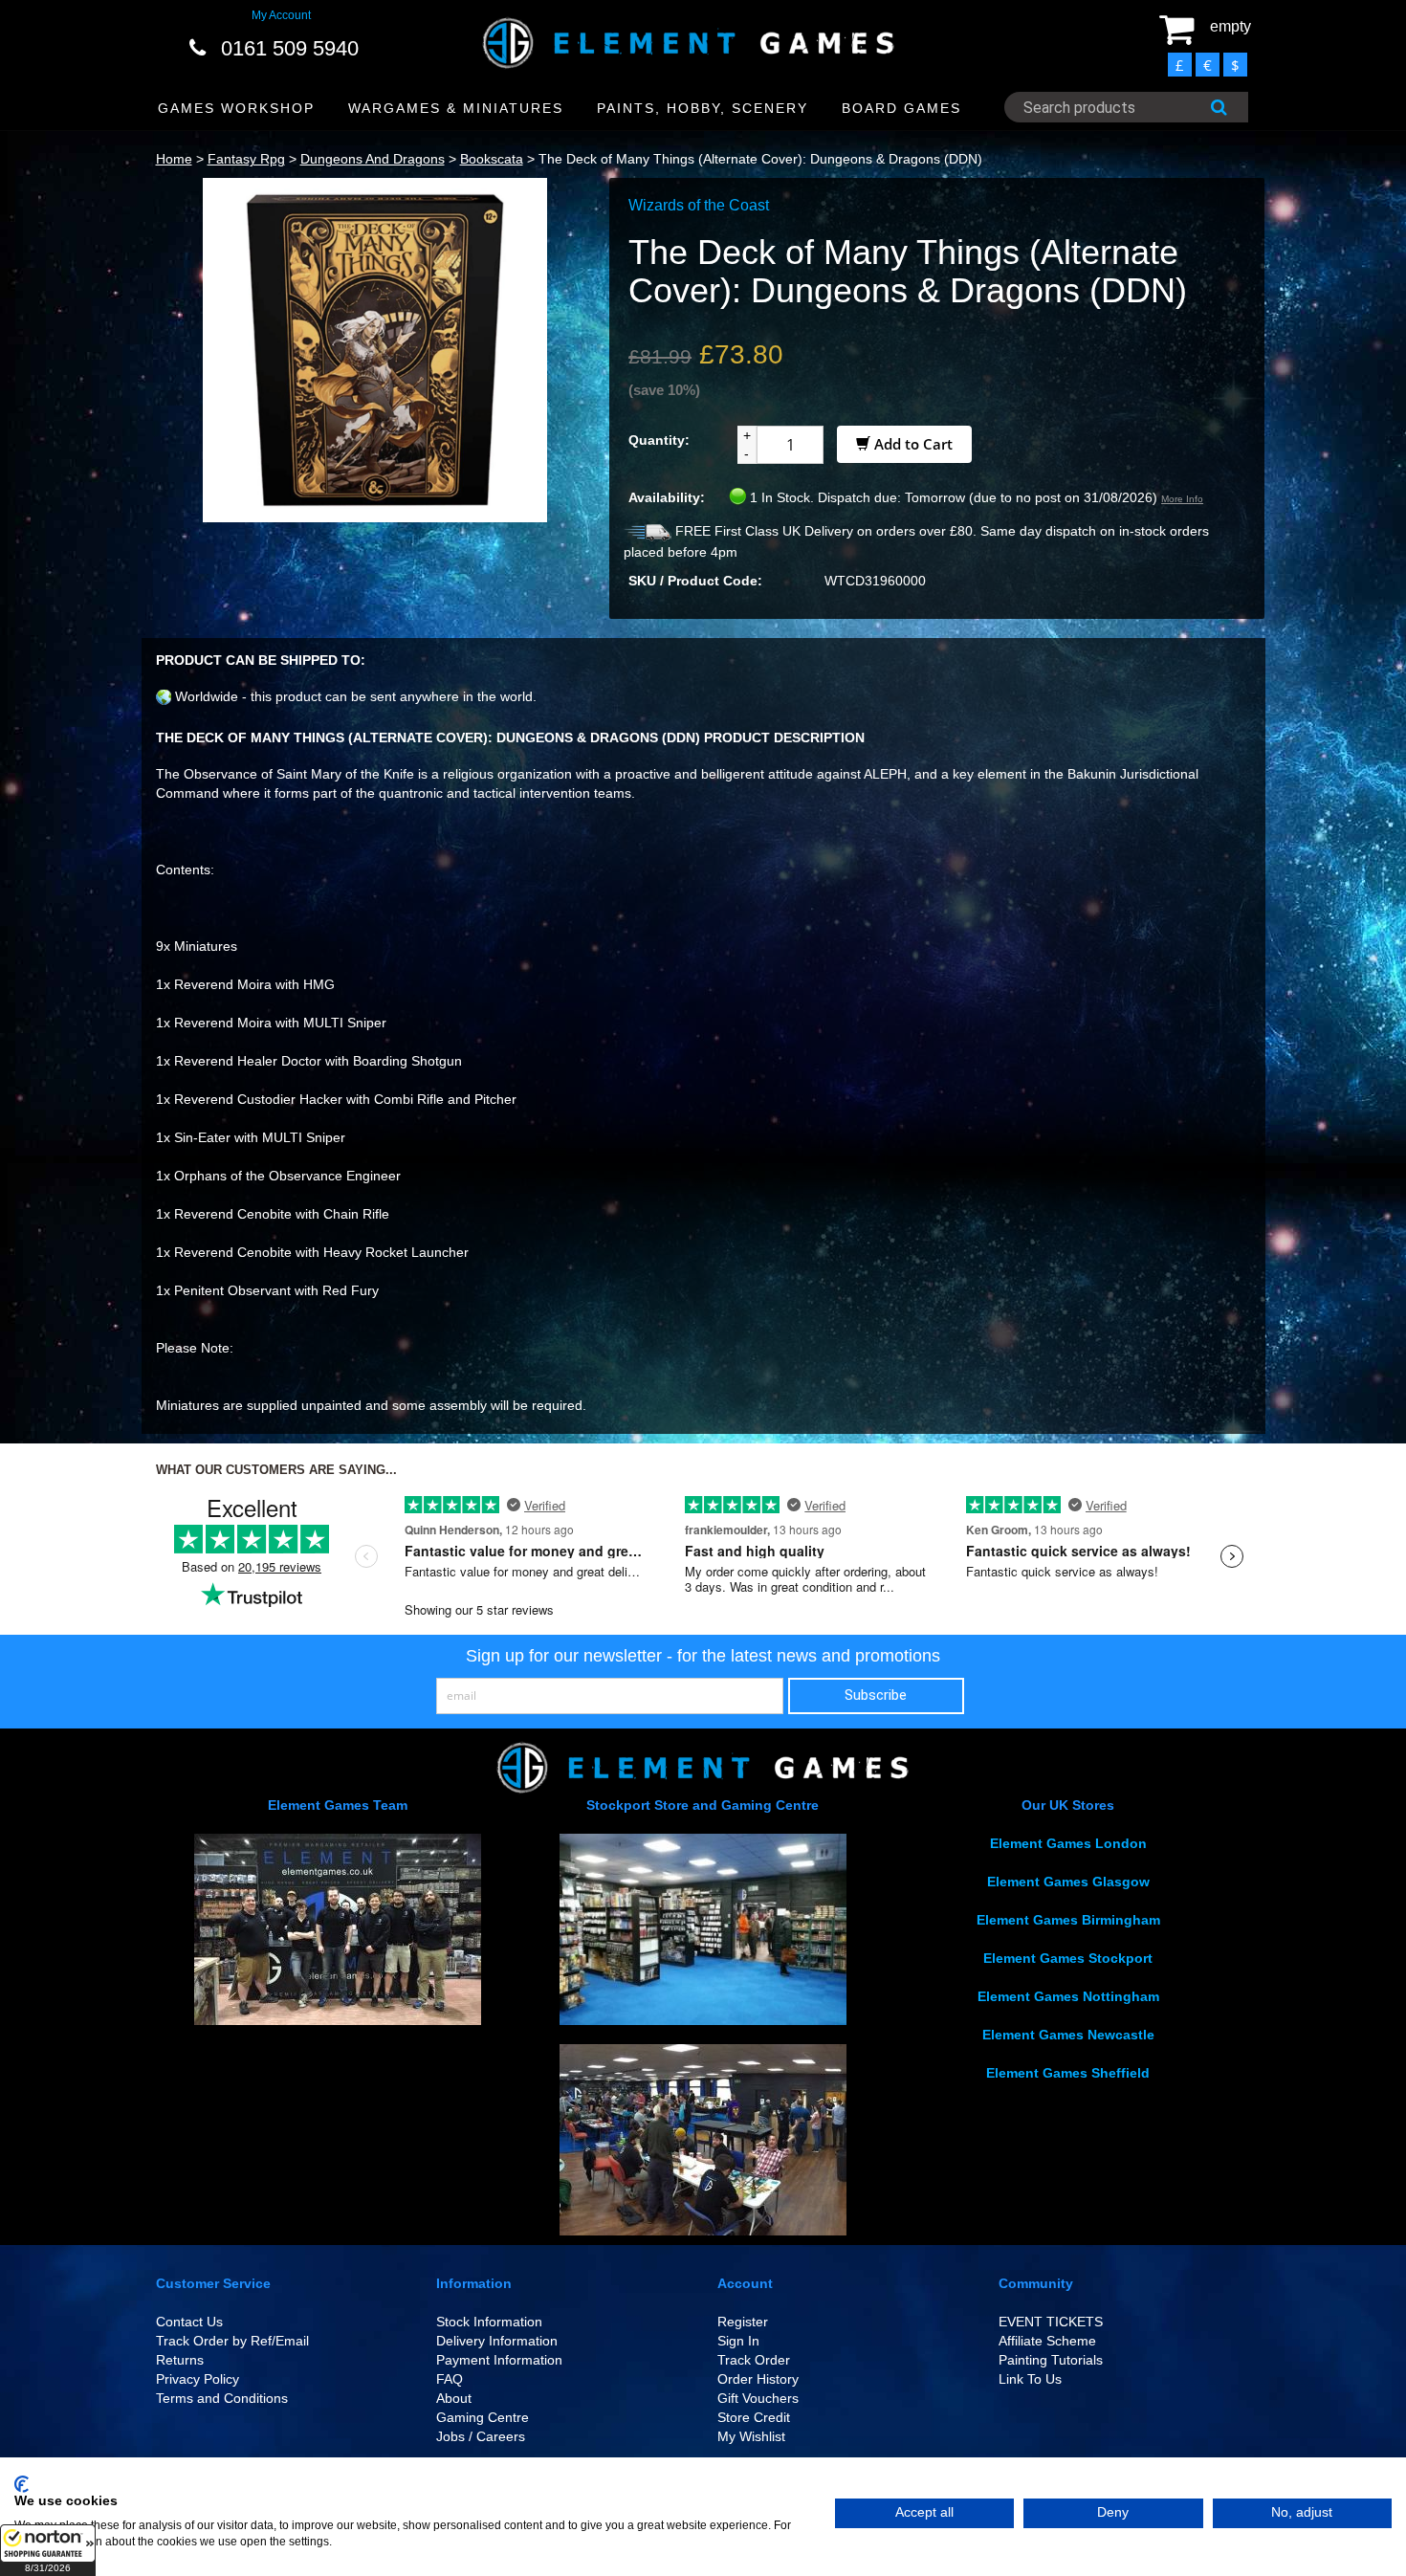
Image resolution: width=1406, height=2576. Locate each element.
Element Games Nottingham (1068, 1996)
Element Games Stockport (1068, 1958)
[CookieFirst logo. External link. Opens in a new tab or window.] (22, 2484)
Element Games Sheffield (1068, 2073)
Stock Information (489, 2322)
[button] (48, 2550)
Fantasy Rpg (246, 159)
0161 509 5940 (290, 48)
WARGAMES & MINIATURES (456, 108)
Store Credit (754, 2417)
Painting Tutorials (1051, 2360)
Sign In (738, 2341)
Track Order (754, 2360)
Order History (758, 2379)
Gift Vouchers (758, 2398)
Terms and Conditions (222, 2398)
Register (743, 2322)
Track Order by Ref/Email (232, 2341)
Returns (180, 2360)
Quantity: (659, 440)
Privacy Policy (198, 2379)
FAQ (450, 2379)
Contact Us (189, 2322)
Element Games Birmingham (1068, 1920)
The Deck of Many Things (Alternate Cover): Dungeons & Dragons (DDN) (760, 159)
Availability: (667, 497)
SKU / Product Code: (695, 581)
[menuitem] (237, 109)
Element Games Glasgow (1068, 1882)
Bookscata (492, 159)
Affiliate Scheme (1047, 2341)
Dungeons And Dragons (373, 159)
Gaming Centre (483, 2417)
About (454, 2398)
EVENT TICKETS (1051, 2322)
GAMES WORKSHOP (236, 108)
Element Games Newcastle (1068, 2035)
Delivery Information (497, 2341)
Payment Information (499, 2360)
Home (174, 159)
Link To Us (1030, 2379)
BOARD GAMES (901, 108)
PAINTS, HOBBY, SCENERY (703, 108)
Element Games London (1068, 1843)
